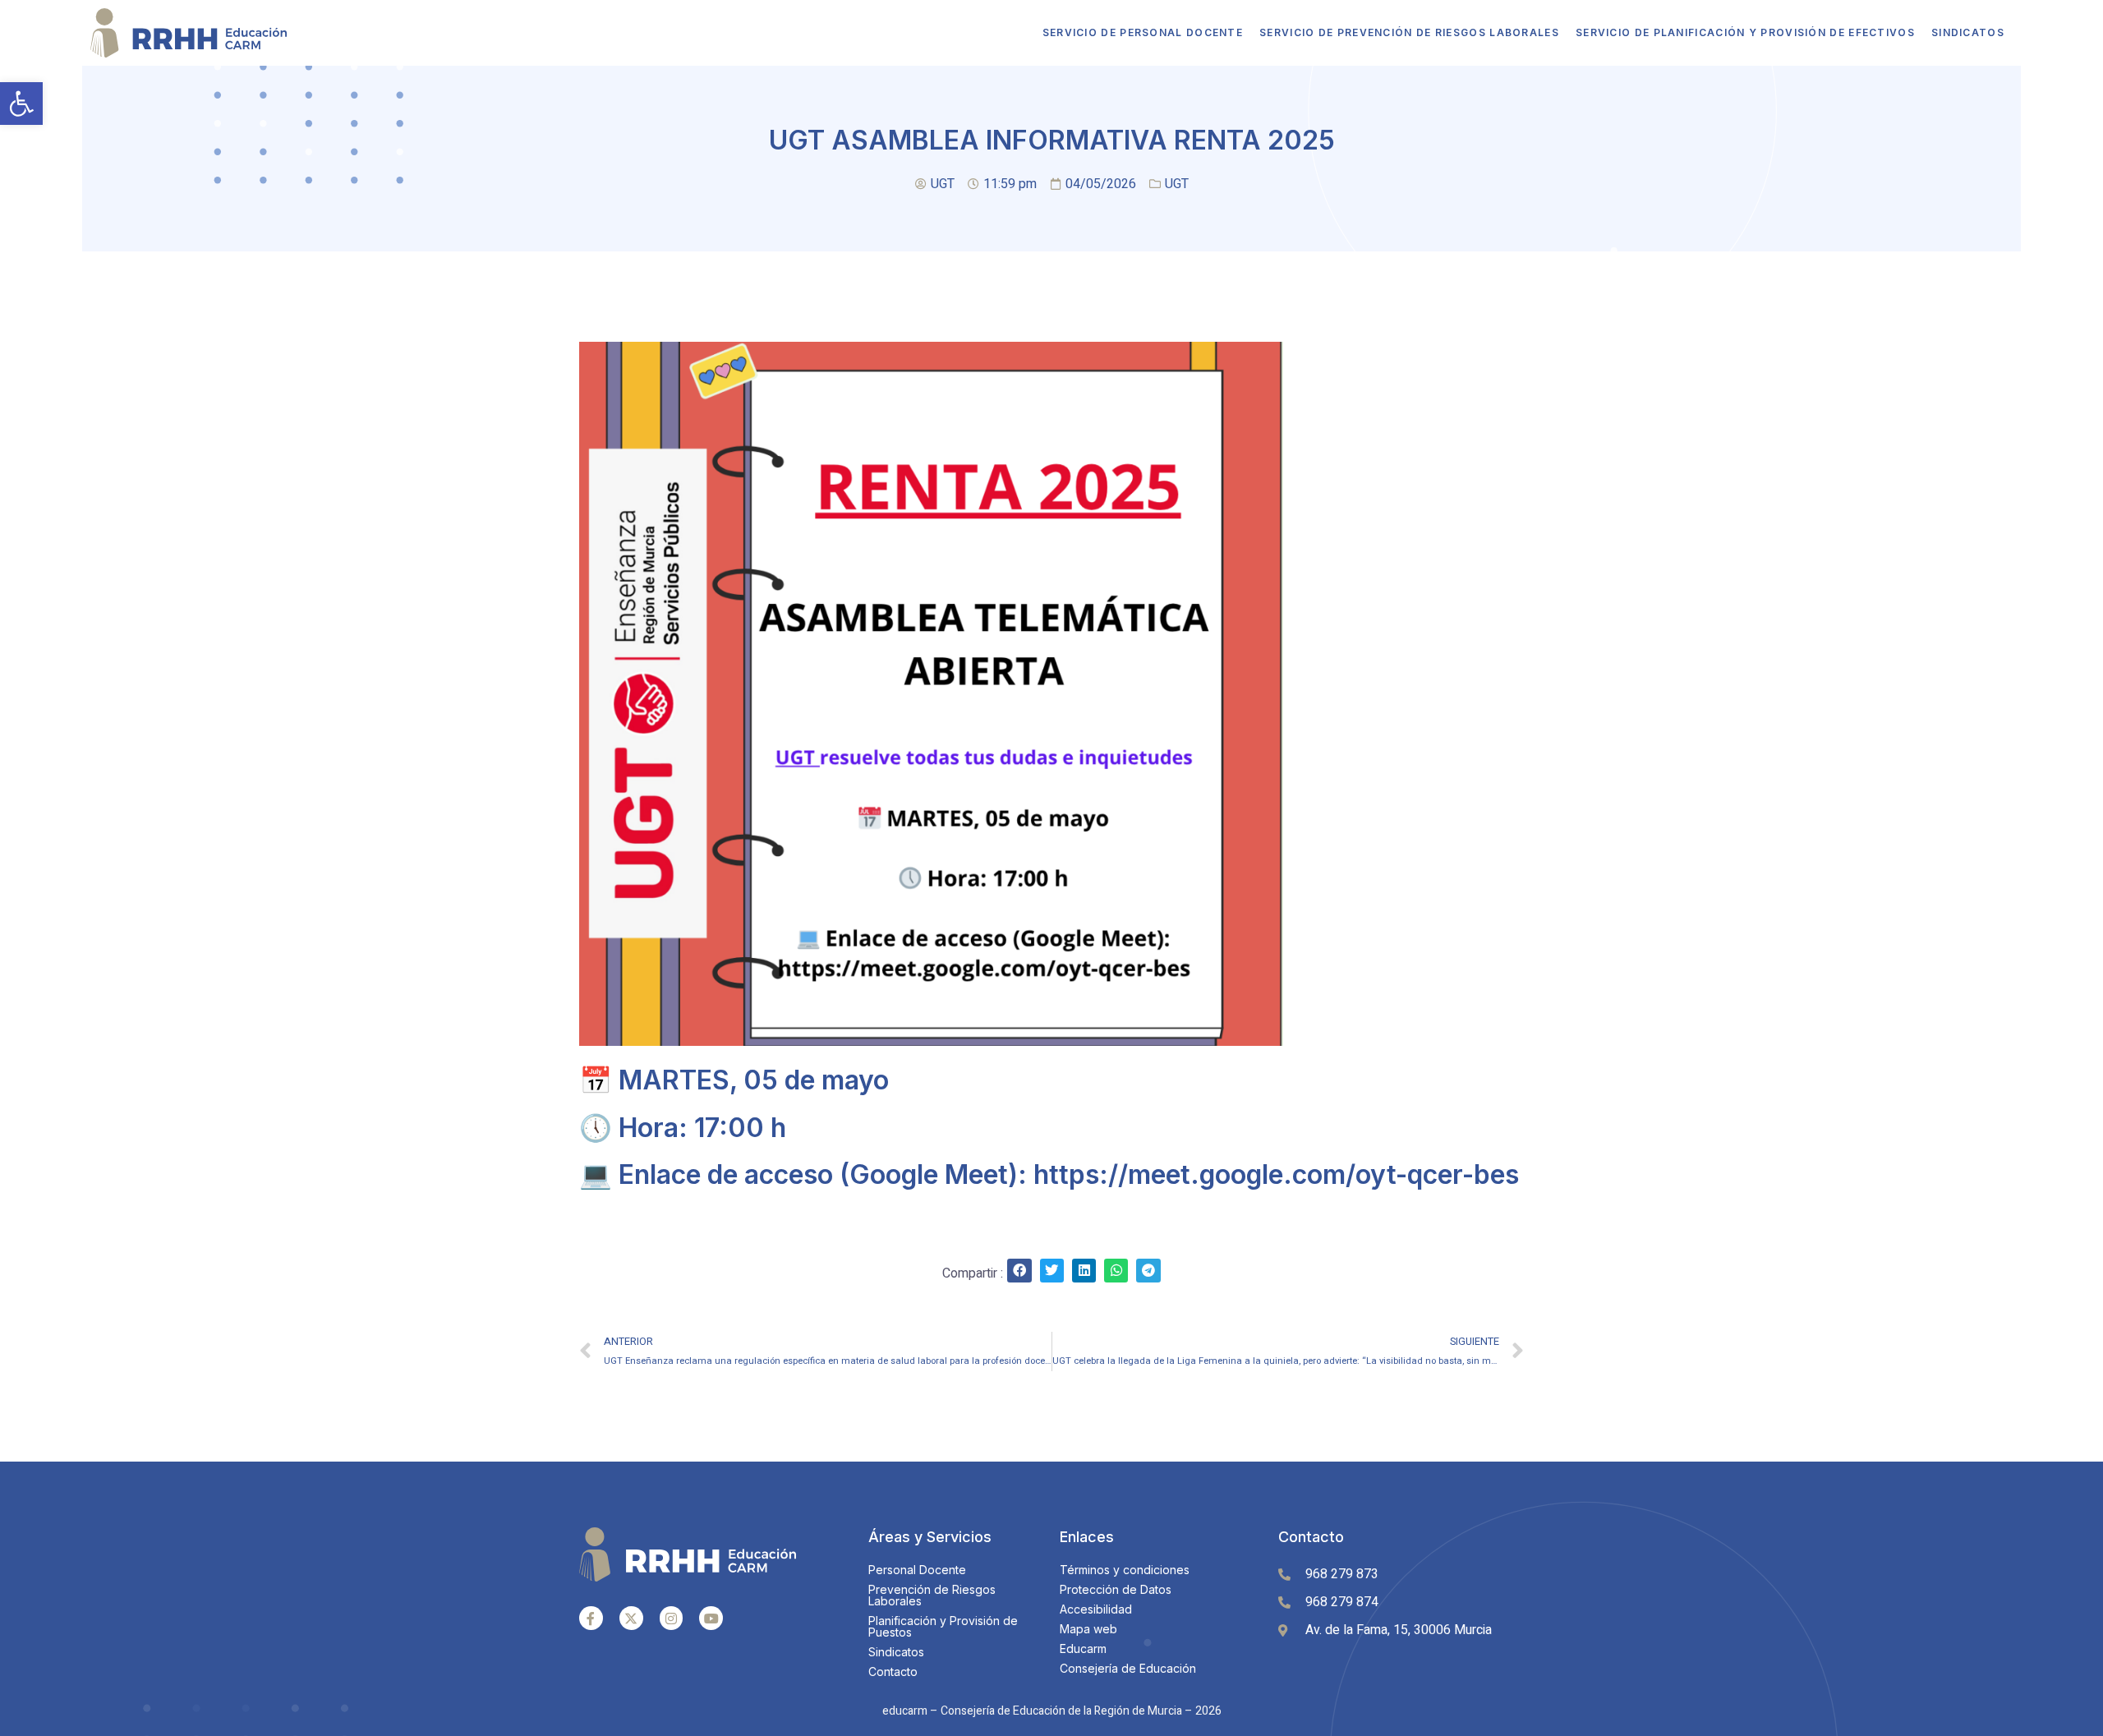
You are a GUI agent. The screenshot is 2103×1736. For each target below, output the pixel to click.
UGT (1177, 184)
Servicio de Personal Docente (1143, 32)
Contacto (1311, 1537)
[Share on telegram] (1148, 1271)
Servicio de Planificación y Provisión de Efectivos (1745, 32)
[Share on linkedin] (1084, 1271)
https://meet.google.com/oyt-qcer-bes (1276, 1174)
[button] (21, 104)
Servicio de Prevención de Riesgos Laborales (1409, 32)
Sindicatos (1968, 32)
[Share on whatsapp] (1116, 1271)
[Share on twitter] (1052, 1271)
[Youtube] (711, 1618)
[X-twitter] (631, 1618)
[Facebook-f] (591, 1618)
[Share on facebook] (1019, 1271)
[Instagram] (672, 1618)
